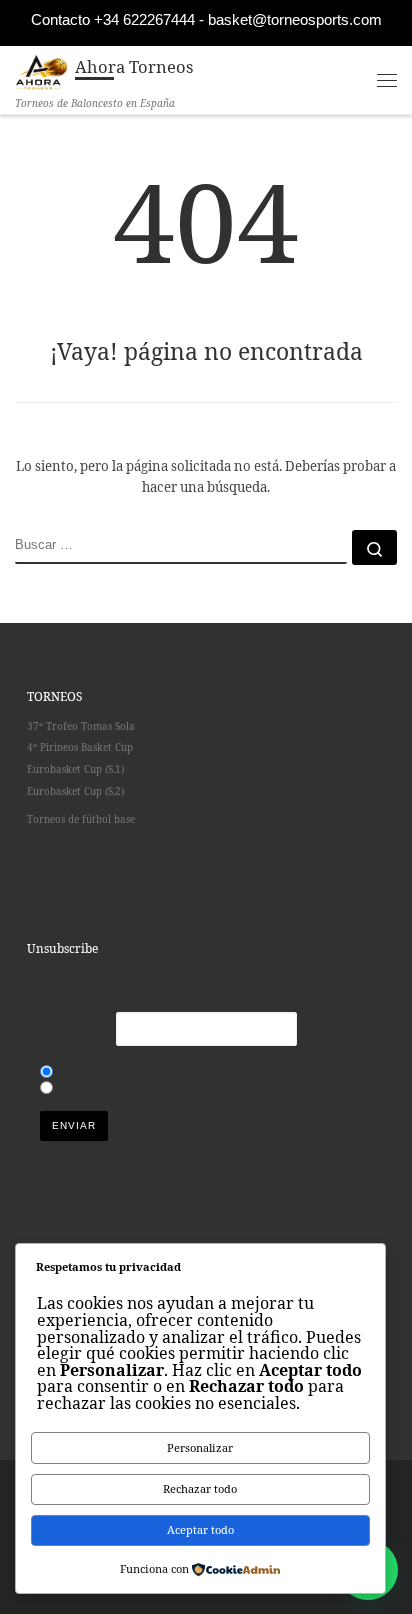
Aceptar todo (200, 1529)
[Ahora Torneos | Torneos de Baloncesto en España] (41, 69)
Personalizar (200, 1447)
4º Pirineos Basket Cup (80, 747)
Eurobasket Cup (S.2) (78, 791)
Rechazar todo (200, 1488)
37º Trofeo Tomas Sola (81, 726)
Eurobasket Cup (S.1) (75, 769)
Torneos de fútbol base (81, 819)
